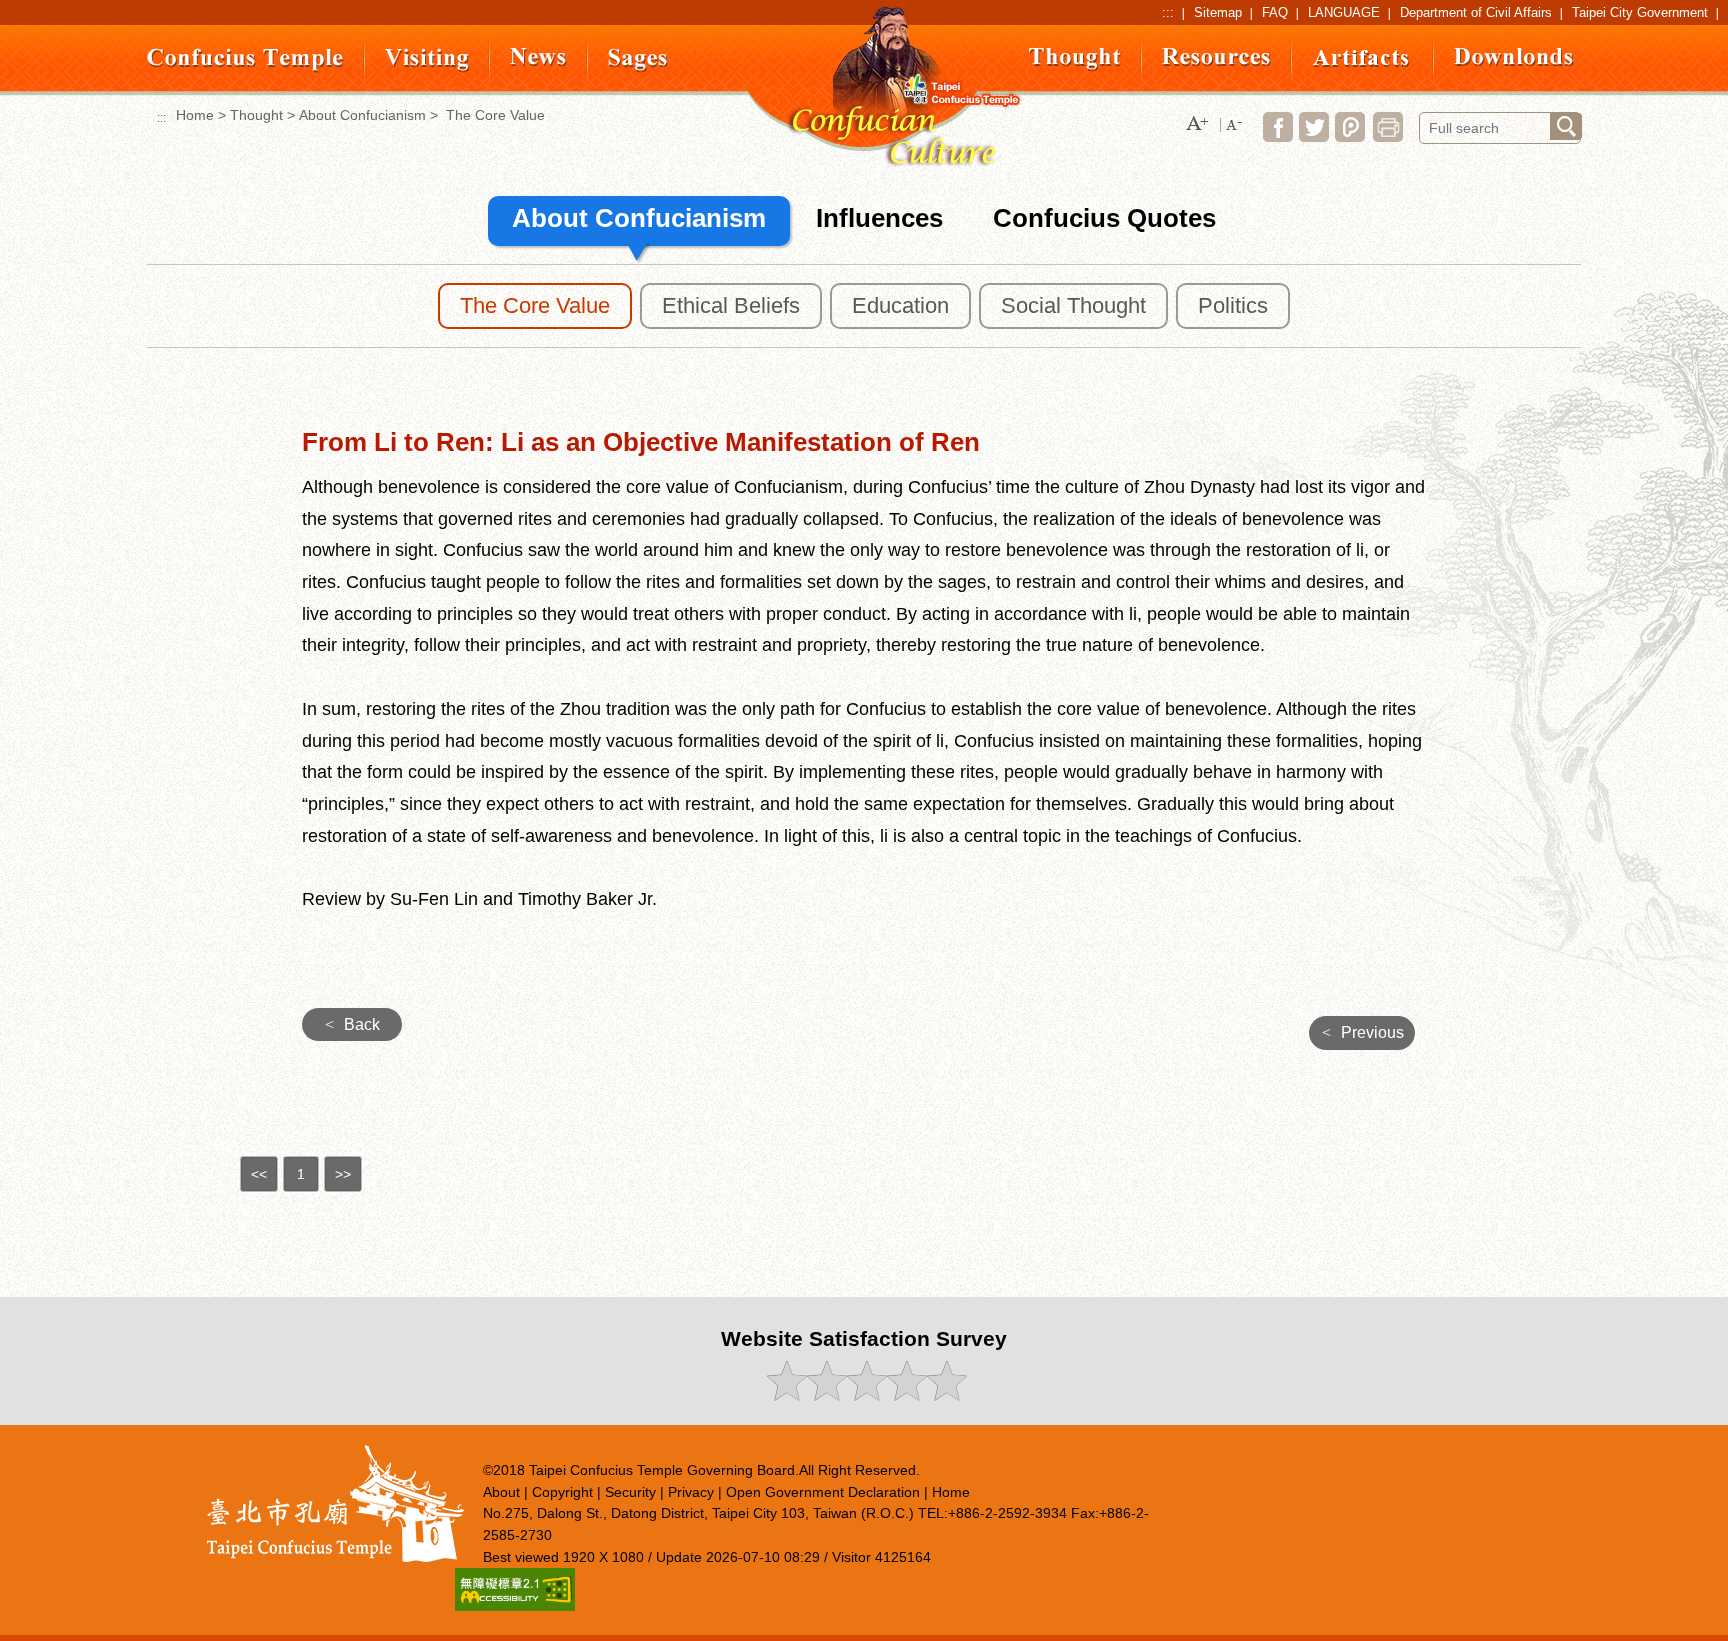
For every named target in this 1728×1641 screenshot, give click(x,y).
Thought (256, 115)
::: (1168, 12)
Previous (1363, 1032)
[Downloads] (1514, 61)
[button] (1197, 124)
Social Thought (1073, 305)
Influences (879, 218)
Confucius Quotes (1104, 218)
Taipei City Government (1640, 12)
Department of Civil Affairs (1476, 12)
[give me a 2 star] (825, 1395)
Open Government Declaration (823, 1492)
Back (352, 1024)
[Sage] (638, 67)
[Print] (1388, 136)
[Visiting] (427, 67)
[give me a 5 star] (945, 1395)
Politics (1233, 305)
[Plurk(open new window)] (1350, 136)
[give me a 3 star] (865, 1395)
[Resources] (1216, 61)
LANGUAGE (1344, 12)
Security (630, 1492)
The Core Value (535, 305)
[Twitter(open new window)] (1314, 136)
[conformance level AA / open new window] (515, 1605)
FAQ (1275, 12)
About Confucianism (362, 115)
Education (900, 305)
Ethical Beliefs (731, 305)
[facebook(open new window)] (1278, 136)
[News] (538, 61)
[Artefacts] (1362, 62)
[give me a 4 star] (905, 1395)
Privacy (691, 1492)
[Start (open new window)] (1566, 126)
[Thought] (1075, 66)
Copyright (562, 1492)
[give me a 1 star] (785, 1395)
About (501, 1492)
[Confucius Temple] (245, 67)
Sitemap (1218, 12)
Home (195, 115)
